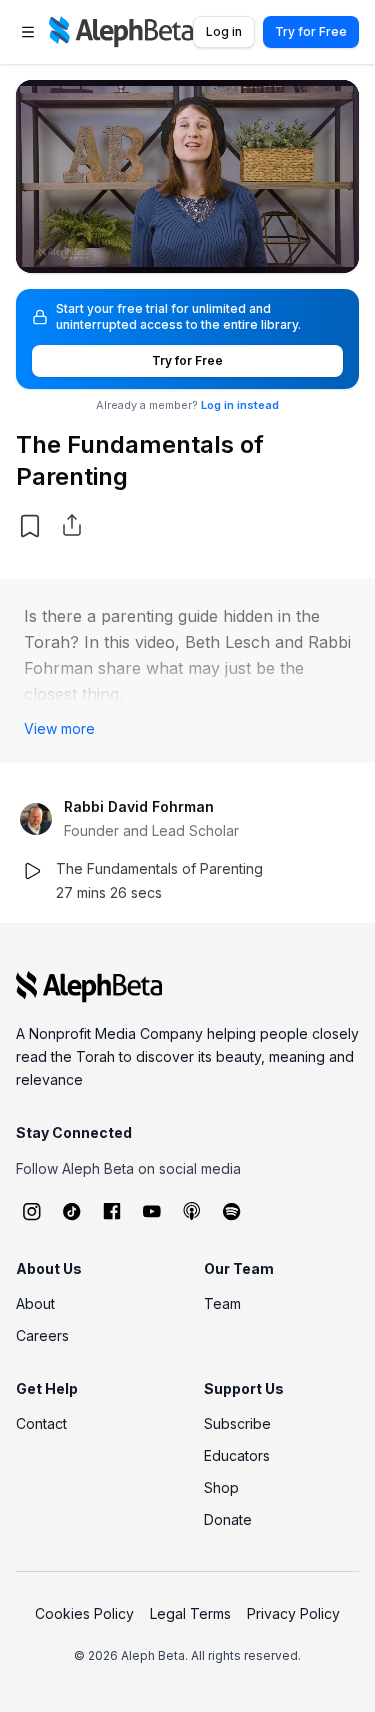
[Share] (72, 525)
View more (59, 728)
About (35, 1303)
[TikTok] (72, 1211)
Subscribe (237, 1423)
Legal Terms (190, 1613)
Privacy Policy (293, 1613)
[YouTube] (152, 1211)
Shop (221, 1487)
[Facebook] (112, 1211)
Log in (224, 31)
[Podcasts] (192, 1211)
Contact (41, 1423)
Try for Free (311, 31)
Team (222, 1303)
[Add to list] (30, 526)
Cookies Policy (84, 1613)
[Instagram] (32, 1211)
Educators (237, 1455)
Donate (228, 1519)
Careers (42, 1335)
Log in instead (240, 405)
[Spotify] (232, 1211)
